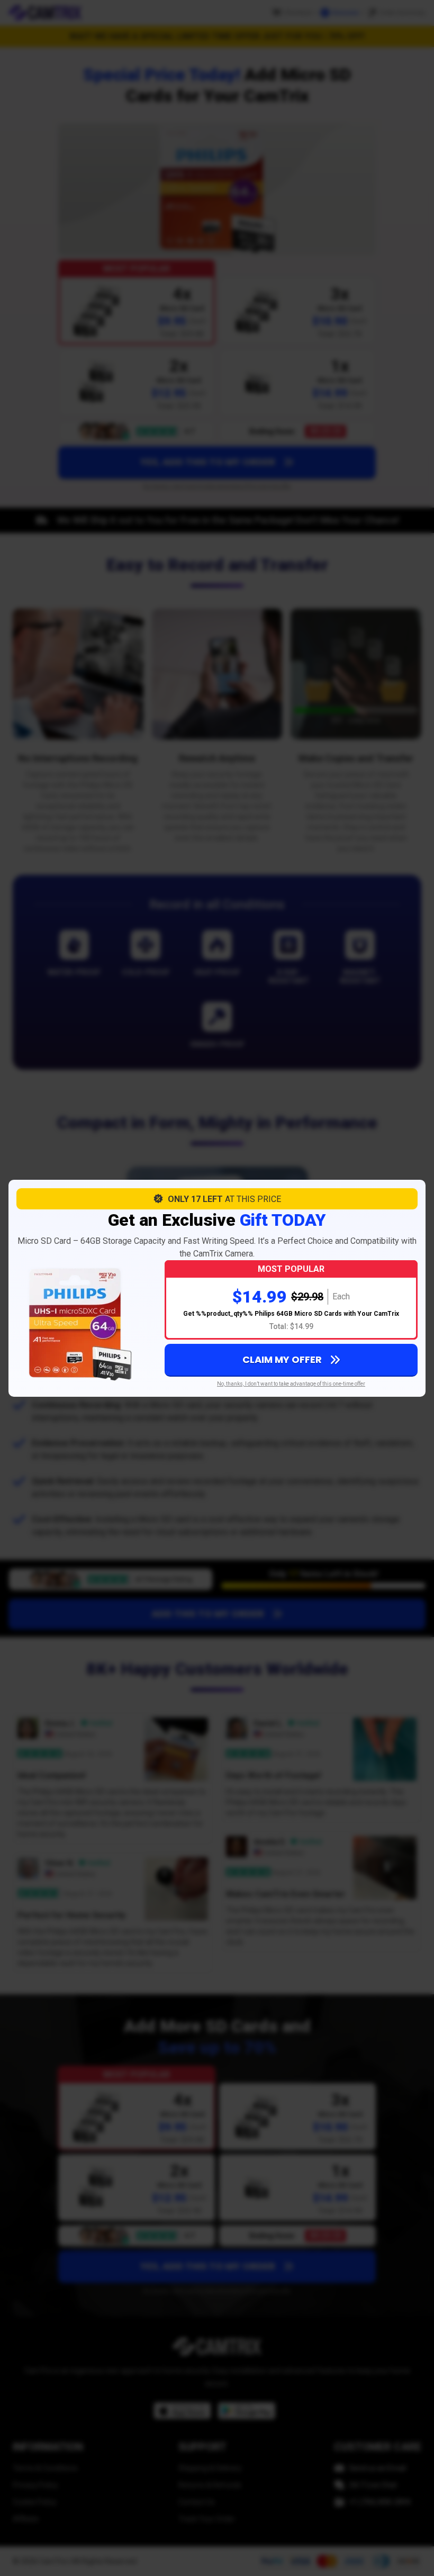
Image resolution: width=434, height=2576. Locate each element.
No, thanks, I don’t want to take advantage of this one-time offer (291, 1384)
